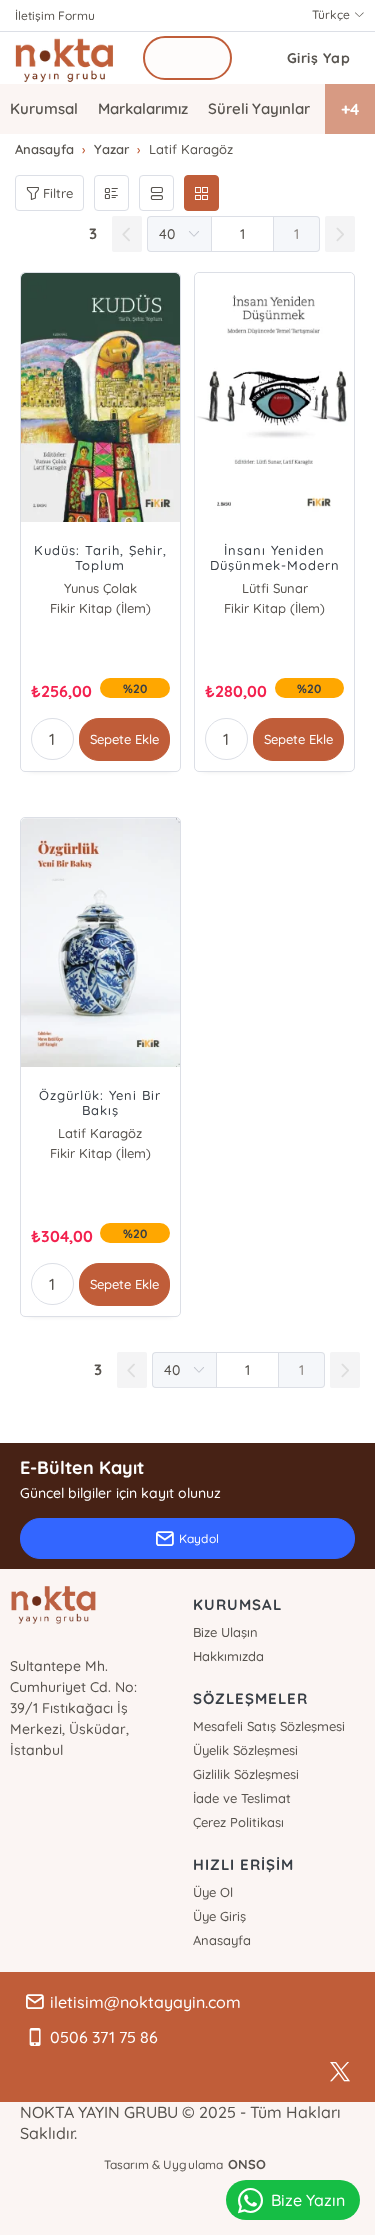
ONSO (247, 2164)
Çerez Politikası (238, 1822)
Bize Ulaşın (225, 1632)
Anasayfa (222, 1940)
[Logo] (64, 58)
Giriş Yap (319, 58)
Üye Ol (213, 1892)
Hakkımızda (228, 1656)
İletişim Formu (55, 15)
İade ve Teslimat (242, 1798)
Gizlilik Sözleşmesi (246, 1774)
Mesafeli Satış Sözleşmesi (269, 1726)
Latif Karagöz (100, 1133)
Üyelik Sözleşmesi (245, 1750)
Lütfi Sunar (275, 588)
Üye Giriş (219, 1916)
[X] (340, 2072)
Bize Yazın (308, 2200)
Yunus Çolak (100, 588)
